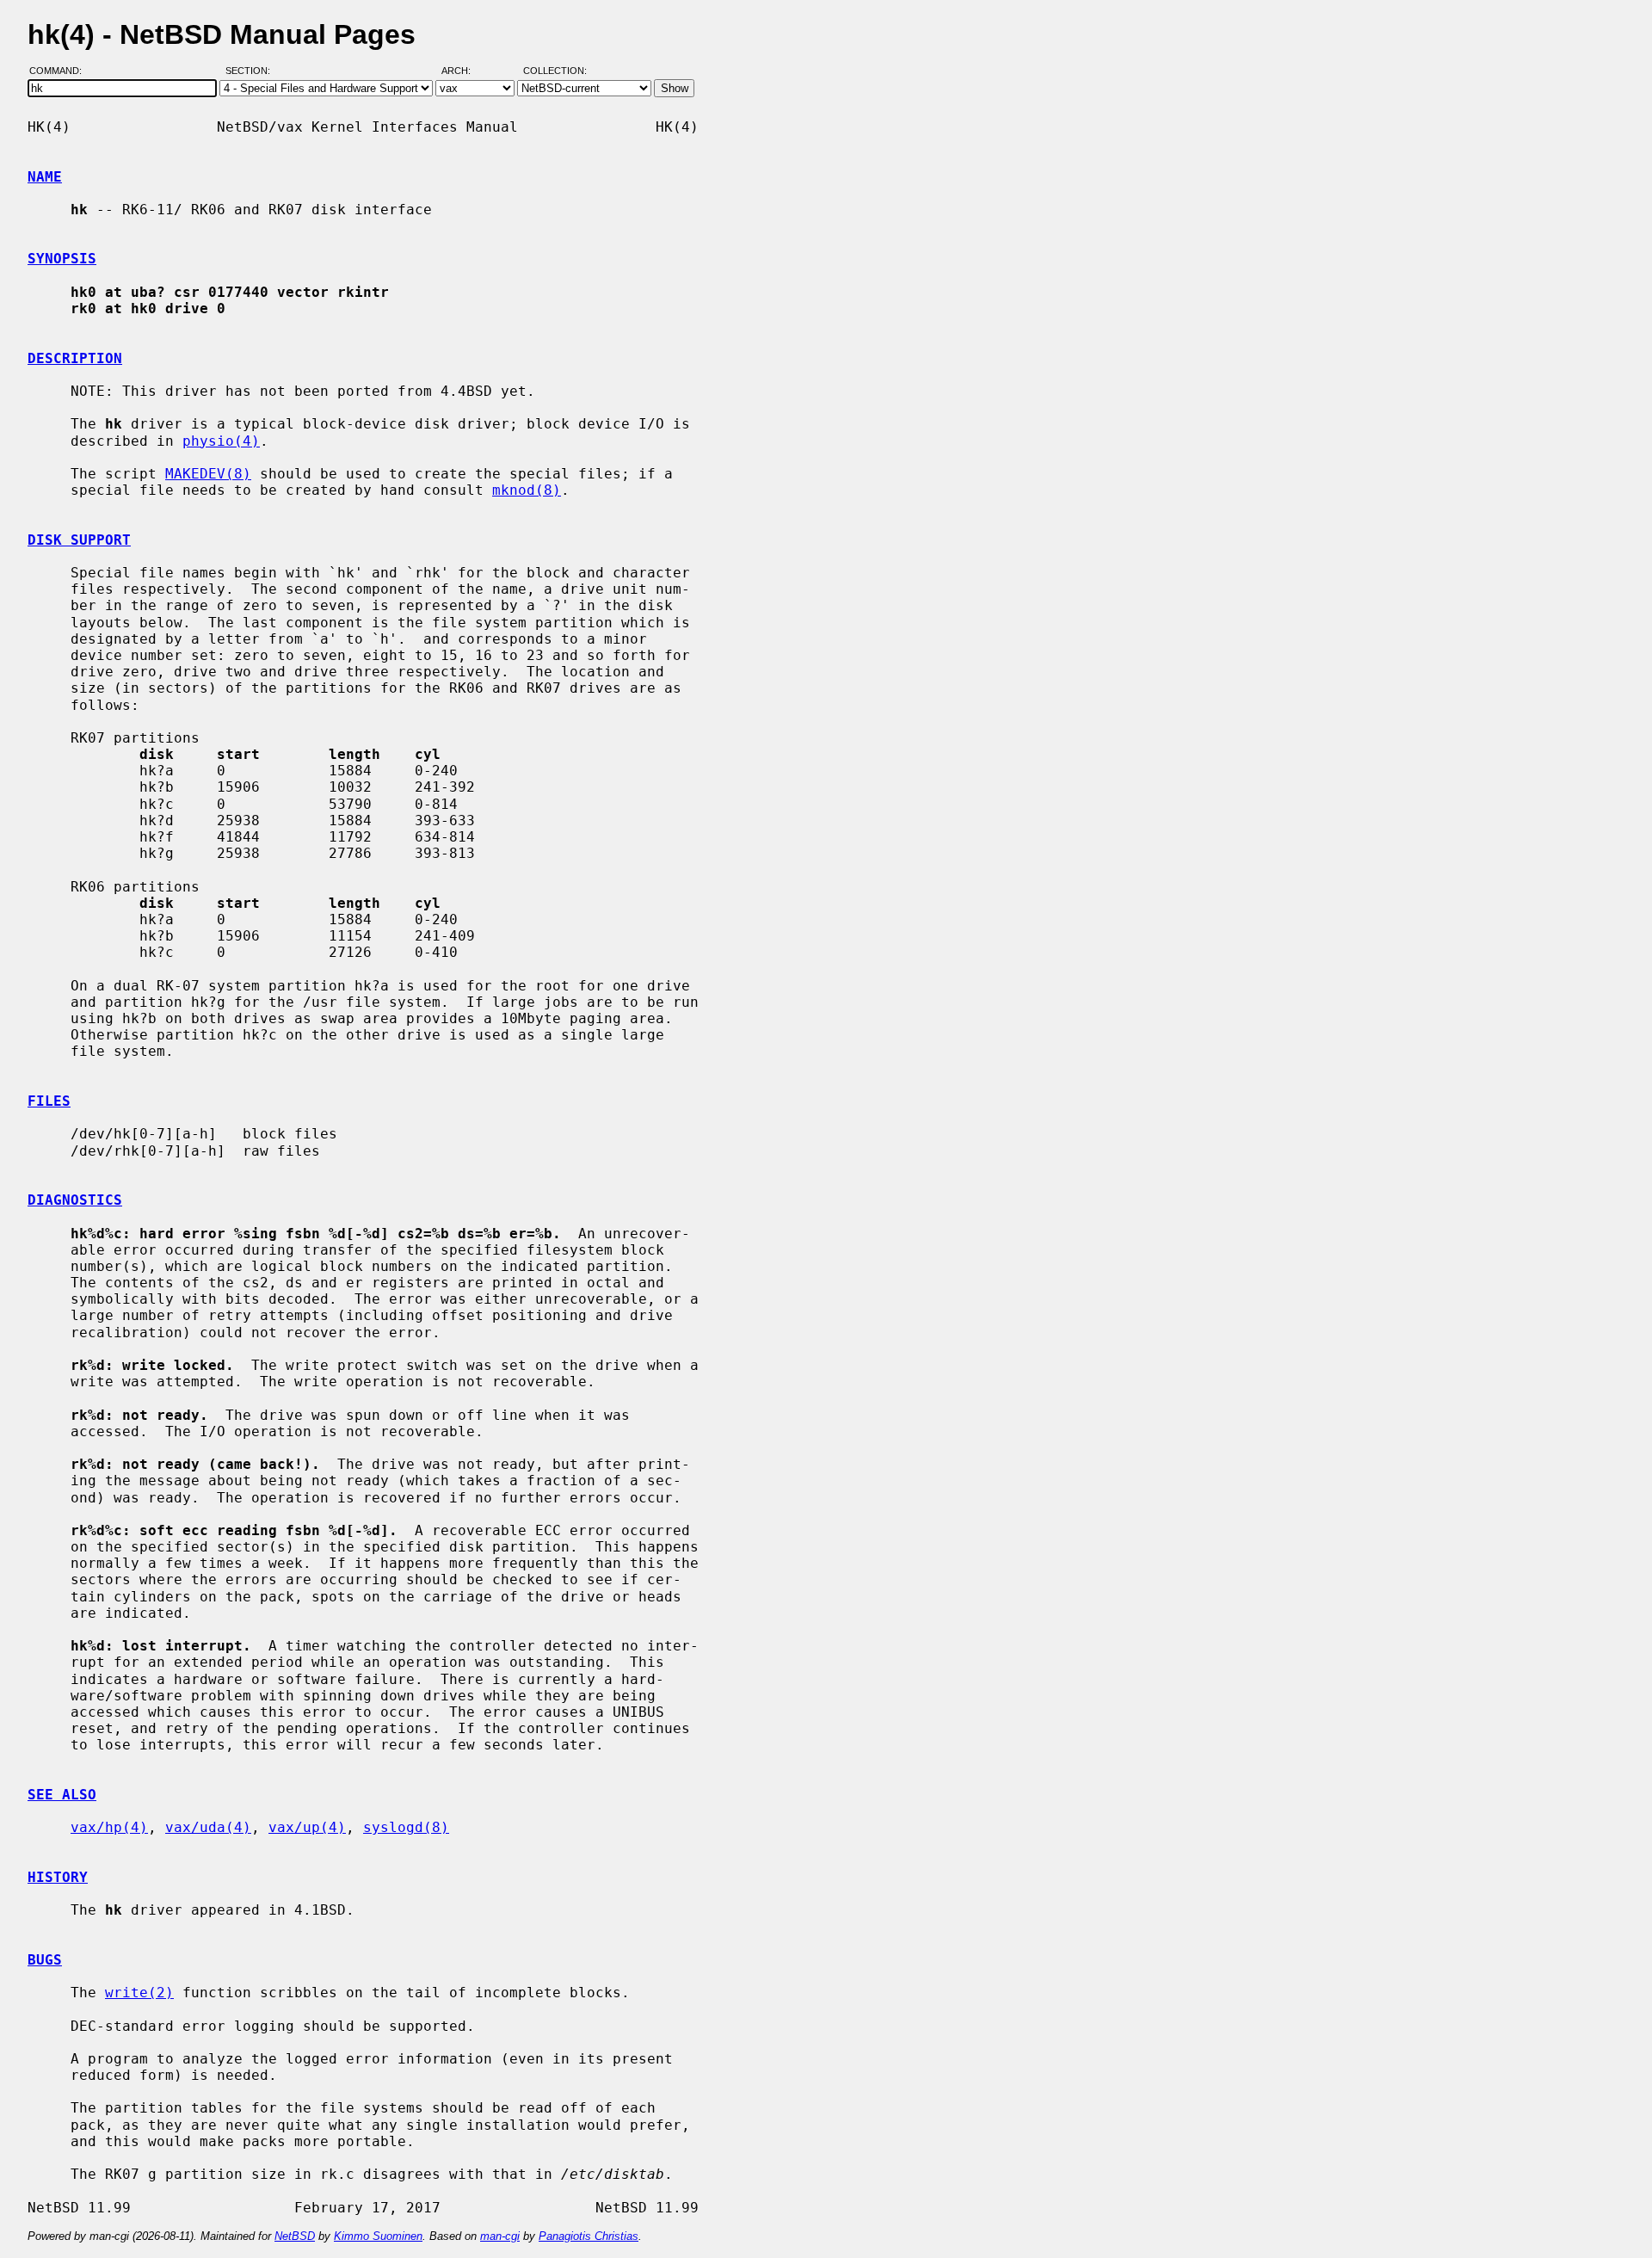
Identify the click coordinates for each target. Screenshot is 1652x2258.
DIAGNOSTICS (75, 1200)
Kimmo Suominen (378, 2236)
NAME (45, 177)
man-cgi (500, 2236)
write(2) (139, 1993)
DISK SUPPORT (79, 540)
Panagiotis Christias (589, 2236)
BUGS (45, 1960)
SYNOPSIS (62, 259)
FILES (49, 1101)
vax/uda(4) (208, 1827)
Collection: (555, 71)
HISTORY (58, 1877)
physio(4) (221, 441)
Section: (252, 71)
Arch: (464, 71)
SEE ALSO (62, 1795)
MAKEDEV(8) (208, 474)
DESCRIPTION (75, 358)
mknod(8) (527, 490)
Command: (61, 71)
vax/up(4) (307, 1827)
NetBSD (295, 2236)
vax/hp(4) (109, 1827)
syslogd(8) (406, 1827)
